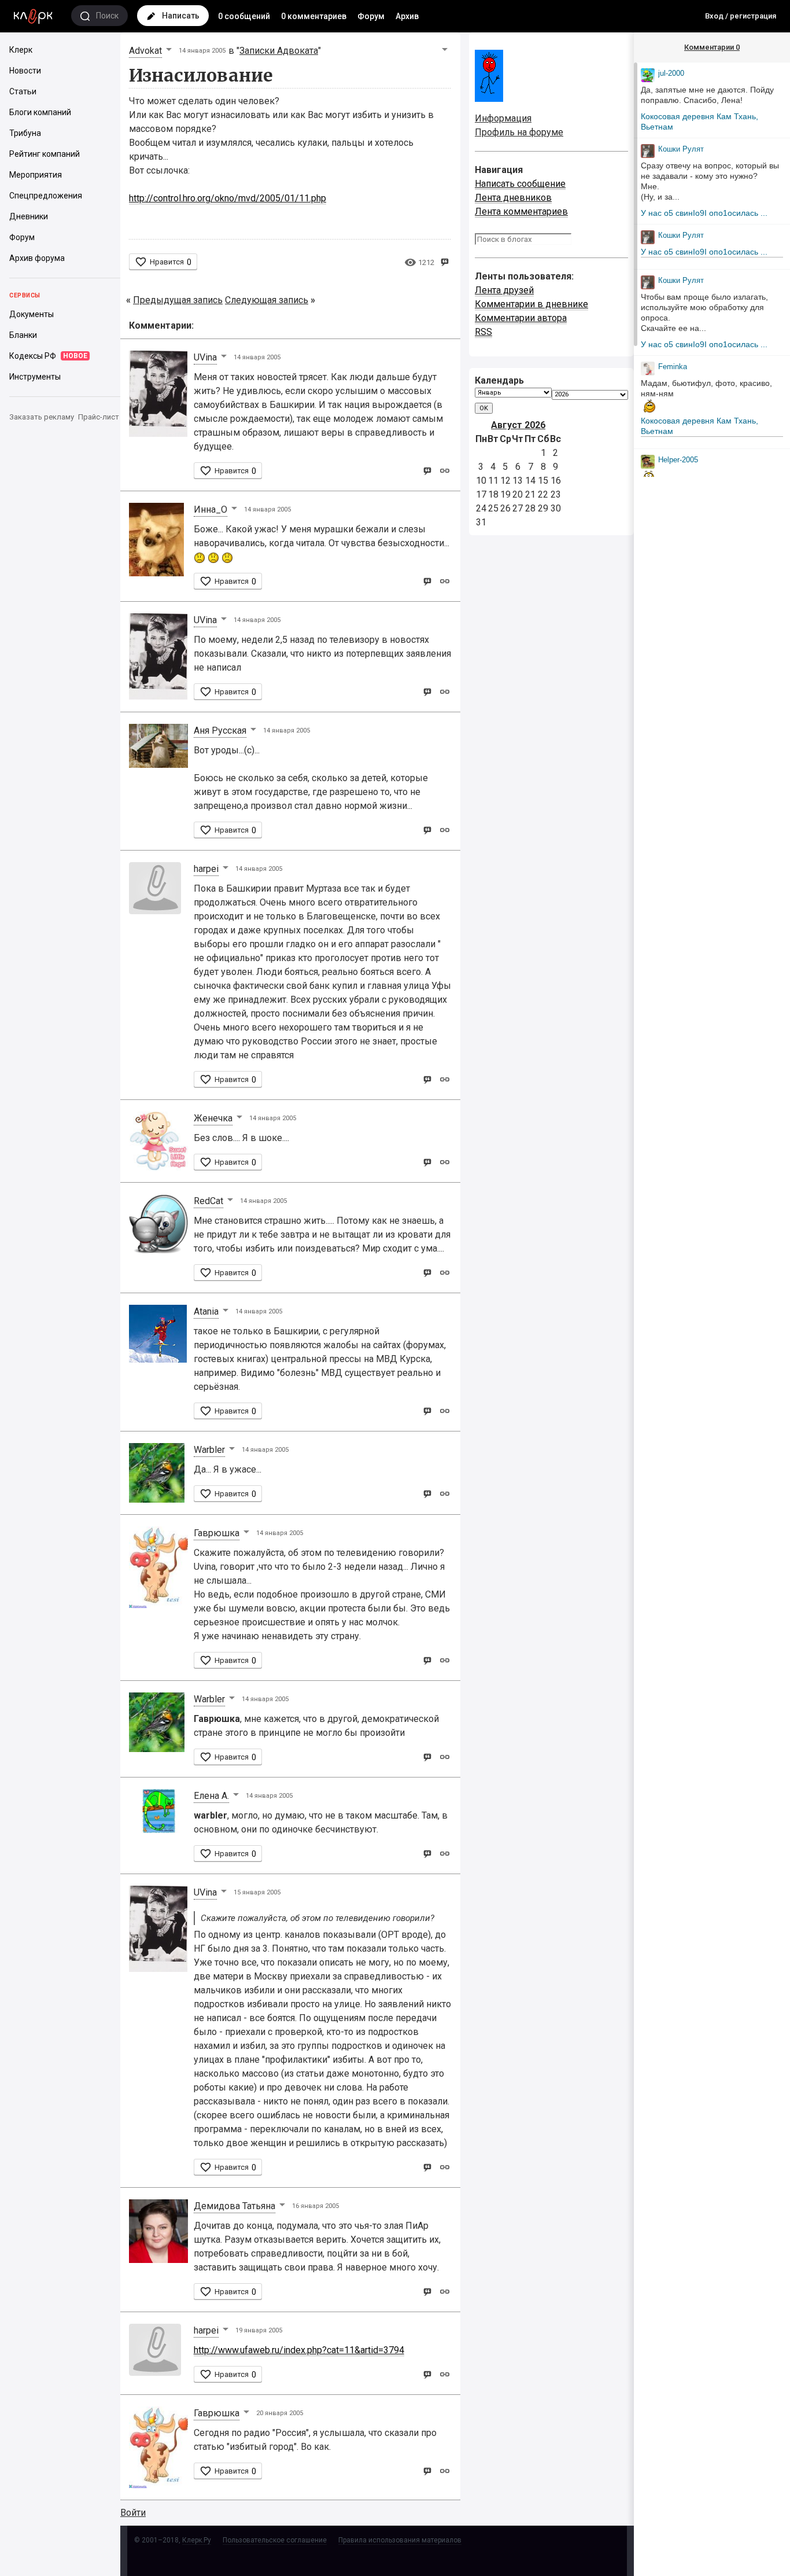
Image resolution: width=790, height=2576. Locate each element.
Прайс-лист (99, 417)
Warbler (209, 1450)
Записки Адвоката (279, 51)
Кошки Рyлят (681, 149)
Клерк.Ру (197, 2540)
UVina (205, 357)
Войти (133, 2513)
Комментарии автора (521, 318)
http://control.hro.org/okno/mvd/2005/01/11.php (228, 198)
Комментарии (712, 47)
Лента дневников (513, 198)
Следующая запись (267, 300)
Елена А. (211, 1796)
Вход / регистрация (741, 16)
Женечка (213, 1118)
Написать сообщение (520, 184)
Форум (371, 16)
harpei (206, 869)
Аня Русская (220, 731)
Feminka (673, 367)
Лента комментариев (521, 211)
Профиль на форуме (519, 132)
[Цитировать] (427, 470)
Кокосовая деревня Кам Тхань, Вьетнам (699, 122)
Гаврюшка (217, 1533)
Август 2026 (518, 425)
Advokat (145, 51)
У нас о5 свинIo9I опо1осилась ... (704, 213)
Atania (206, 1311)
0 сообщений (244, 16)
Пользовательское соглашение (275, 2540)
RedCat (208, 1201)
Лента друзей (504, 290)
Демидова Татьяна (235, 2206)
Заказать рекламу (42, 417)
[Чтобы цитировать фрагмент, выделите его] (444, 261)
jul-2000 (671, 73)
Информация (503, 118)
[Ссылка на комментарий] (444, 470)
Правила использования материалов (400, 2540)
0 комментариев (314, 16)
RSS (483, 332)
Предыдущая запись (178, 300)
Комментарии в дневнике (531, 304)
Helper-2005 (678, 460)
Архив (407, 16)
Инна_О (211, 509)
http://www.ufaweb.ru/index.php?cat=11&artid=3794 (299, 2350)
